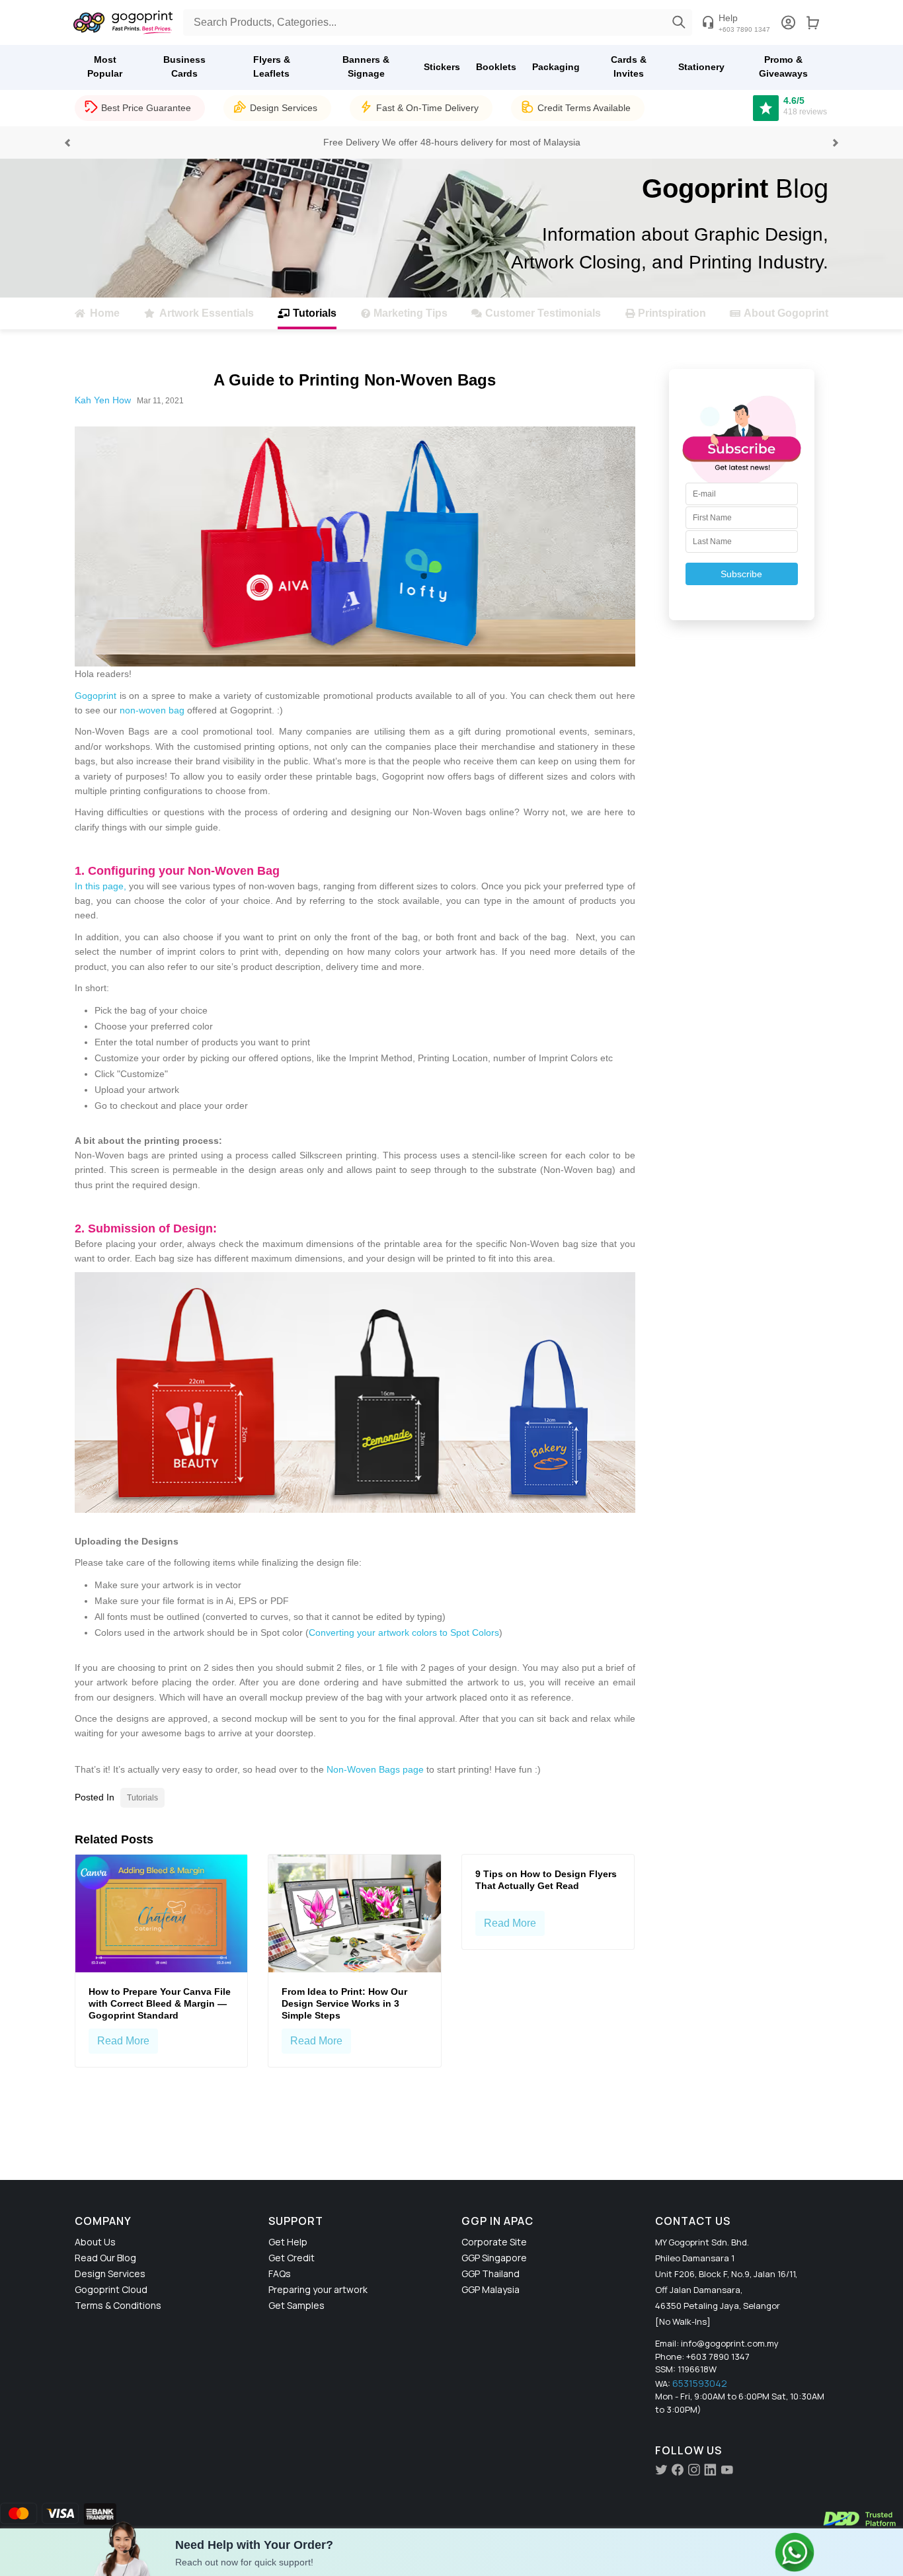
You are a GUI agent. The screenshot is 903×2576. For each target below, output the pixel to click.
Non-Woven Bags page (375, 1769)
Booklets (496, 67)
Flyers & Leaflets (272, 66)
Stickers (442, 67)
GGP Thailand (491, 2274)
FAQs (280, 2274)
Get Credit (292, 2258)
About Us (95, 2242)
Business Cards (184, 66)
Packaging (556, 67)
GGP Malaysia (491, 2289)
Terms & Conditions (118, 2305)
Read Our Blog (105, 2258)
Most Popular (105, 66)
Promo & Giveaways (783, 66)
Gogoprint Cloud (111, 2289)
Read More (123, 2041)
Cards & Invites (629, 66)
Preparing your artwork (318, 2289)
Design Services (110, 2274)
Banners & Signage (366, 66)
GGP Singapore (494, 2258)
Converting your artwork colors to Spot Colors (404, 1632)
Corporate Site (494, 2242)
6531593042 (700, 2383)
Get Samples (296, 2305)
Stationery (701, 67)
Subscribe (741, 574)
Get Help (288, 2242)
